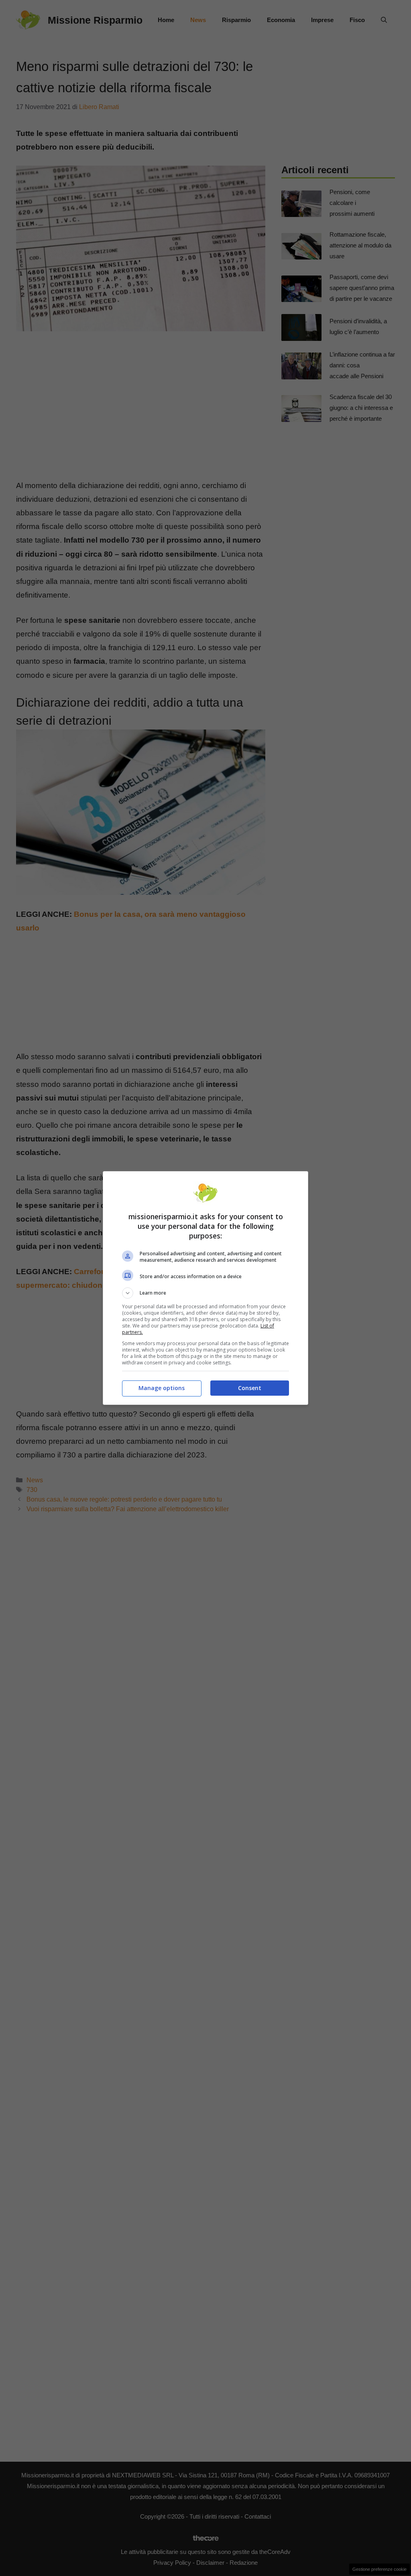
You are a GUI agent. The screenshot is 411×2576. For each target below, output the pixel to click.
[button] (205, 1293)
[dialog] (205, 1288)
